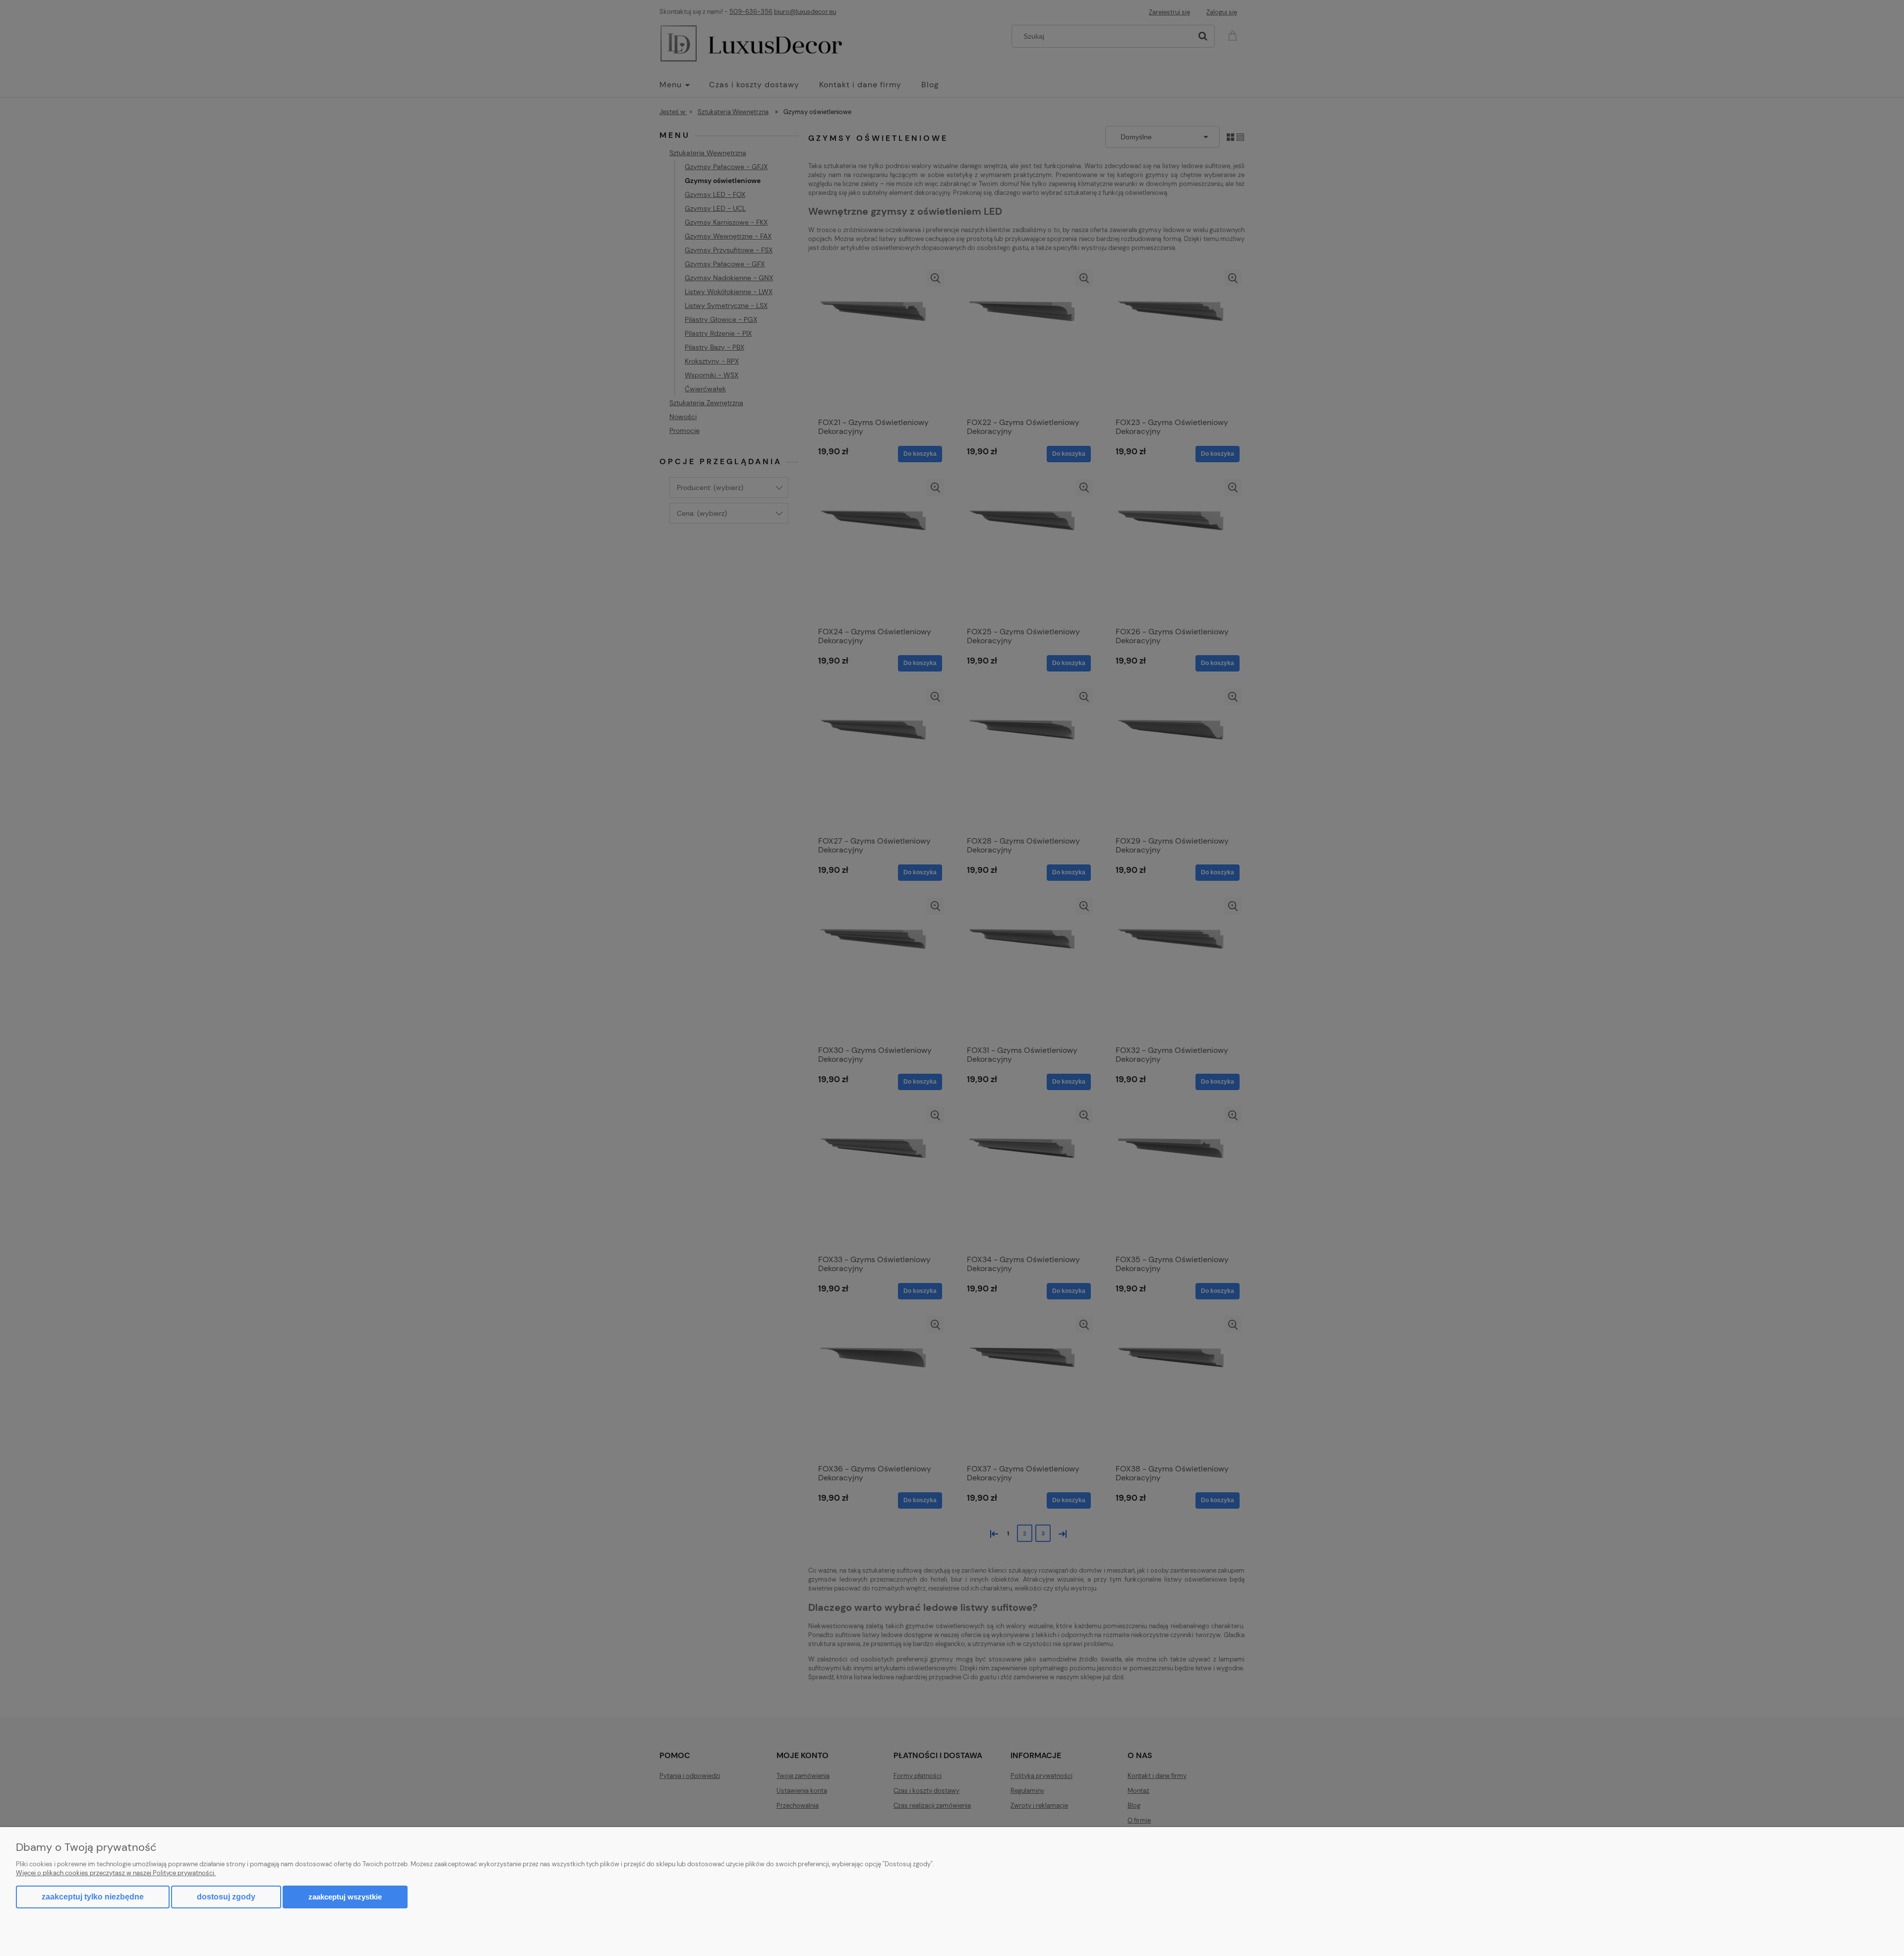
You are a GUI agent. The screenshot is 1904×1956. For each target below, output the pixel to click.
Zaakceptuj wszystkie (345, 1897)
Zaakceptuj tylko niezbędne (93, 1897)
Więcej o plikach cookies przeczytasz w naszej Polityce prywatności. (116, 1873)
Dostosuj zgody (226, 1897)
